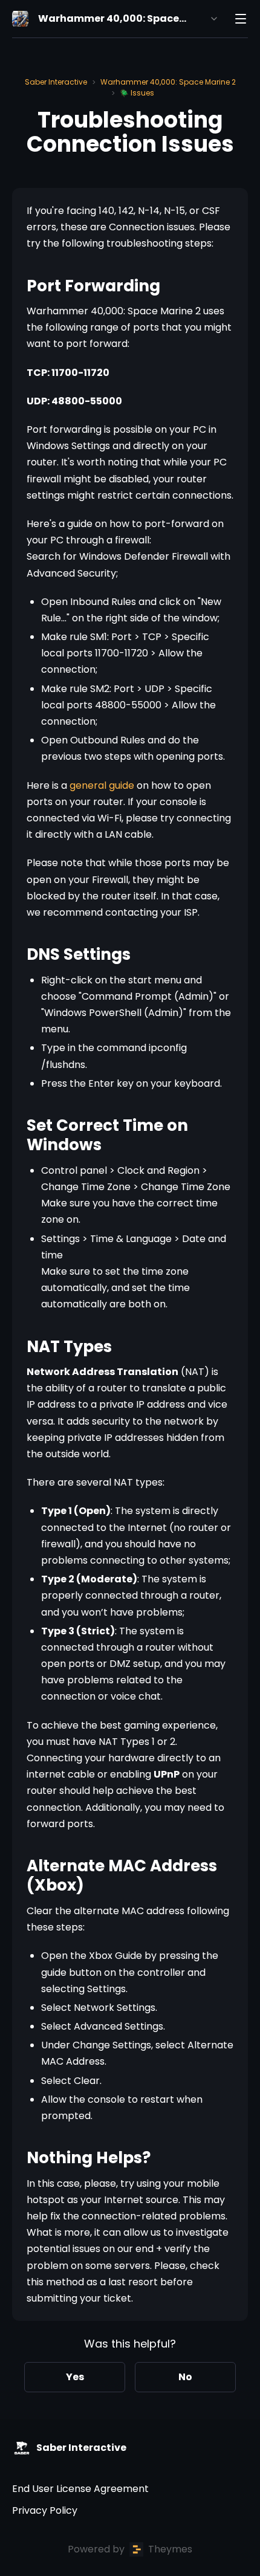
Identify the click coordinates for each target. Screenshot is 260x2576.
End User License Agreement (80, 2489)
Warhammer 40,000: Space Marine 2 (168, 82)
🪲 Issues (137, 93)
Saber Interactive (56, 82)
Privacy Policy (45, 2510)
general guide (103, 785)
